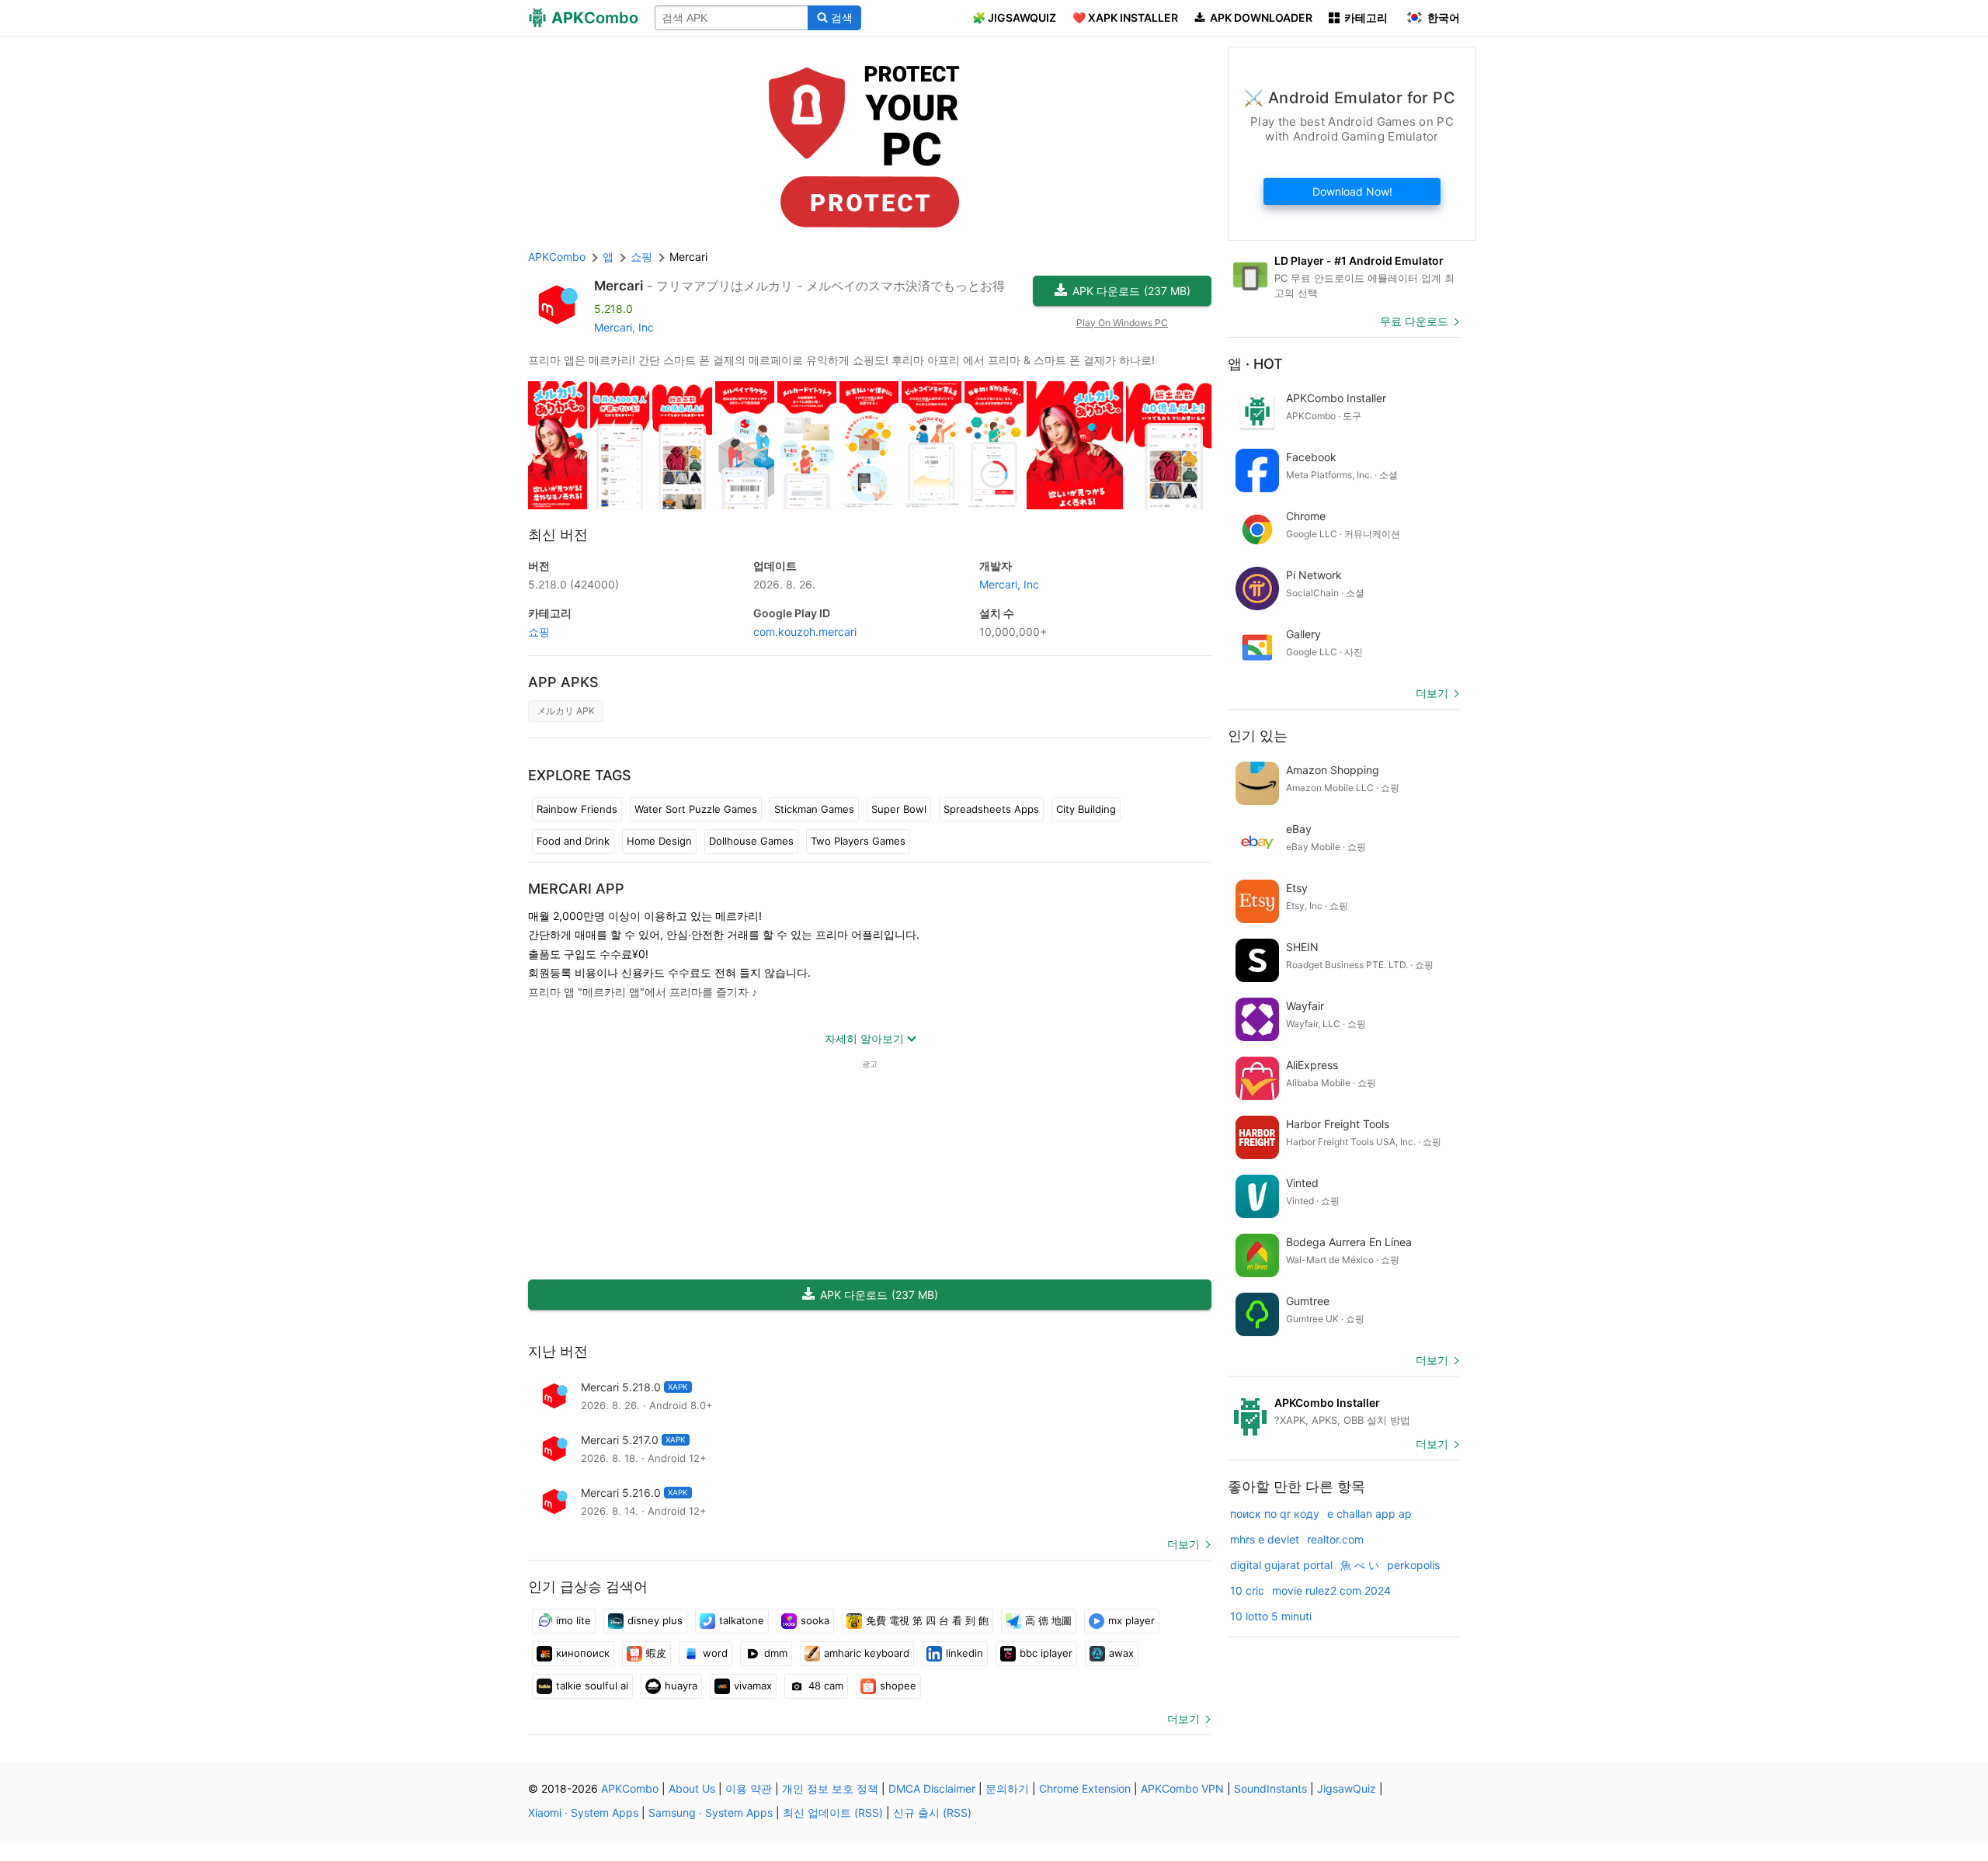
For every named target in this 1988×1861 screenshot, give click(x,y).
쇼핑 (539, 632)
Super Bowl (899, 809)
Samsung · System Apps (711, 1812)
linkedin (964, 1653)
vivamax (753, 1686)
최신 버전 (558, 535)
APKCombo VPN (1182, 1788)
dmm (776, 1653)
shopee (898, 1686)
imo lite (573, 1620)
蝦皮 (656, 1653)
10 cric (1247, 1590)
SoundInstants (1270, 1788)
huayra (681, 1686)
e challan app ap (1369, 1514)
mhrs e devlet (1265, 1539)
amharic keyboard (867, 1653)
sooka (815, 1620)
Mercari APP (576, 889)
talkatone (742, 1620)
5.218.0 (573, 584)
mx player (1131, 1620)
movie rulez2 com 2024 (1331, 1590)
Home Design (659, 841)
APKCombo (557, 257)
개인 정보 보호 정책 (830, 1788)
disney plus (655, 1620)
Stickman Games (814, 809)
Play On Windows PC (1122, 323)
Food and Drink (573, 841)
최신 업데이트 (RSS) (833, 1812)
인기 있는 (1258, 736)
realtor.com (1335, 1539)
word (715, 1653)
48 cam (826, 1686)
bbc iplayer (1046, 1653)
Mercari (619, 286)
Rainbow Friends (577, 809)
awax (1121, 1653)
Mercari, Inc (624, 327)
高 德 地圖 (1048, 1620)
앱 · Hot (1255, 364)
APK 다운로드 (1131, 291)
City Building (1086, 809)
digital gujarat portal (1281, 1565)
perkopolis (1413, 1565)
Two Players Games (858, 841)
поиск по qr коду (1275, 1514)
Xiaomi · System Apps (583, 1812)
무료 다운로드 (1414, 321)
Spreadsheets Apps (991, 809)
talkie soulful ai (592, 1686)
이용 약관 (749, 1788)
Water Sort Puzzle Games (696, 809)
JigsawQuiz (1347, 1788)
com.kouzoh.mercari (805, 632)
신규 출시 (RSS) (932, 1812)
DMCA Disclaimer (932, 1788)
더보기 (1183, 1544)
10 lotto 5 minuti (1271, 1616)
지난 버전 (558, 1351)
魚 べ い (1360, 1565)
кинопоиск (583, 1653)
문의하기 (1007, 1788)
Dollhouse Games (751, 841)
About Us (692, 1788)
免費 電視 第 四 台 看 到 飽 (927, 1620)
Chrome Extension (1085, 1788)
